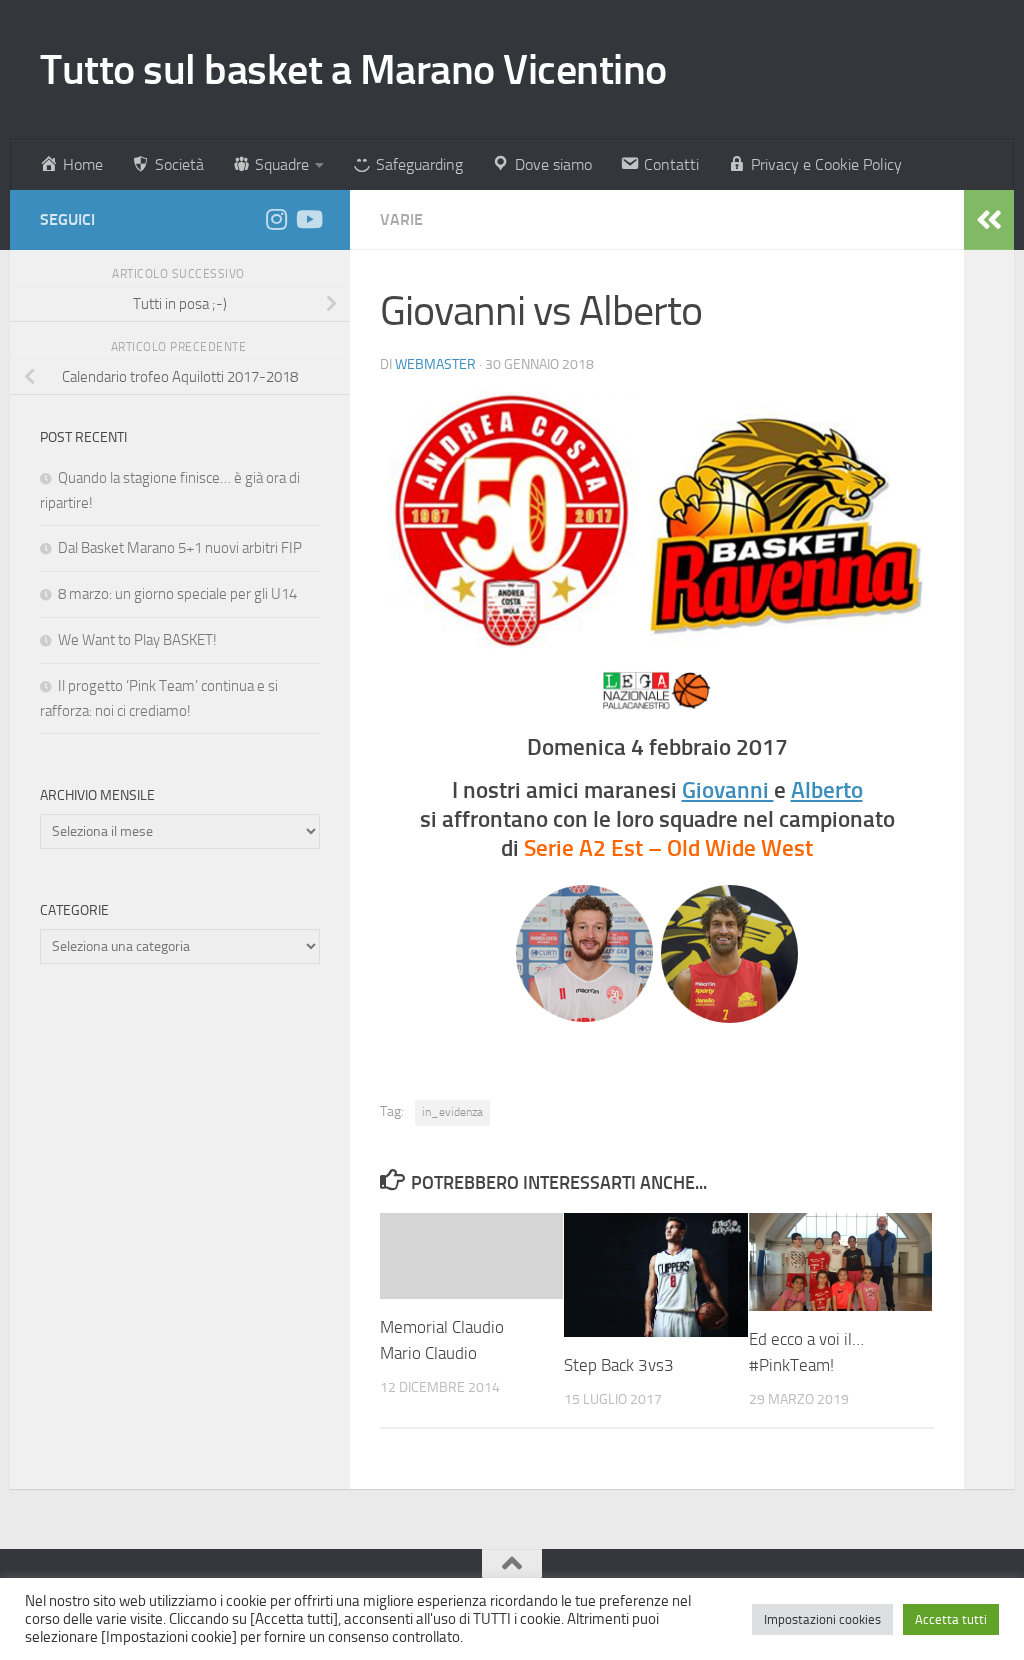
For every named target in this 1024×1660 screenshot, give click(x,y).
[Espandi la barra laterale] (989, 220)
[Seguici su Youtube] (308, 219)
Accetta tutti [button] (951, 1619)
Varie (401, 219)
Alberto (827, 790)
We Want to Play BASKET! (137, 640)
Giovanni (728, 790)
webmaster (435, 364)
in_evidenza (452, 1112)
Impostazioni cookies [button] (822, 1619)
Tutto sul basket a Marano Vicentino (353, 70)
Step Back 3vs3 (619, 1365)
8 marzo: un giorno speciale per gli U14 (177, 594)
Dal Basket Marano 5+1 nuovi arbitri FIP (180, 548)
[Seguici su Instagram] (276, 219)
